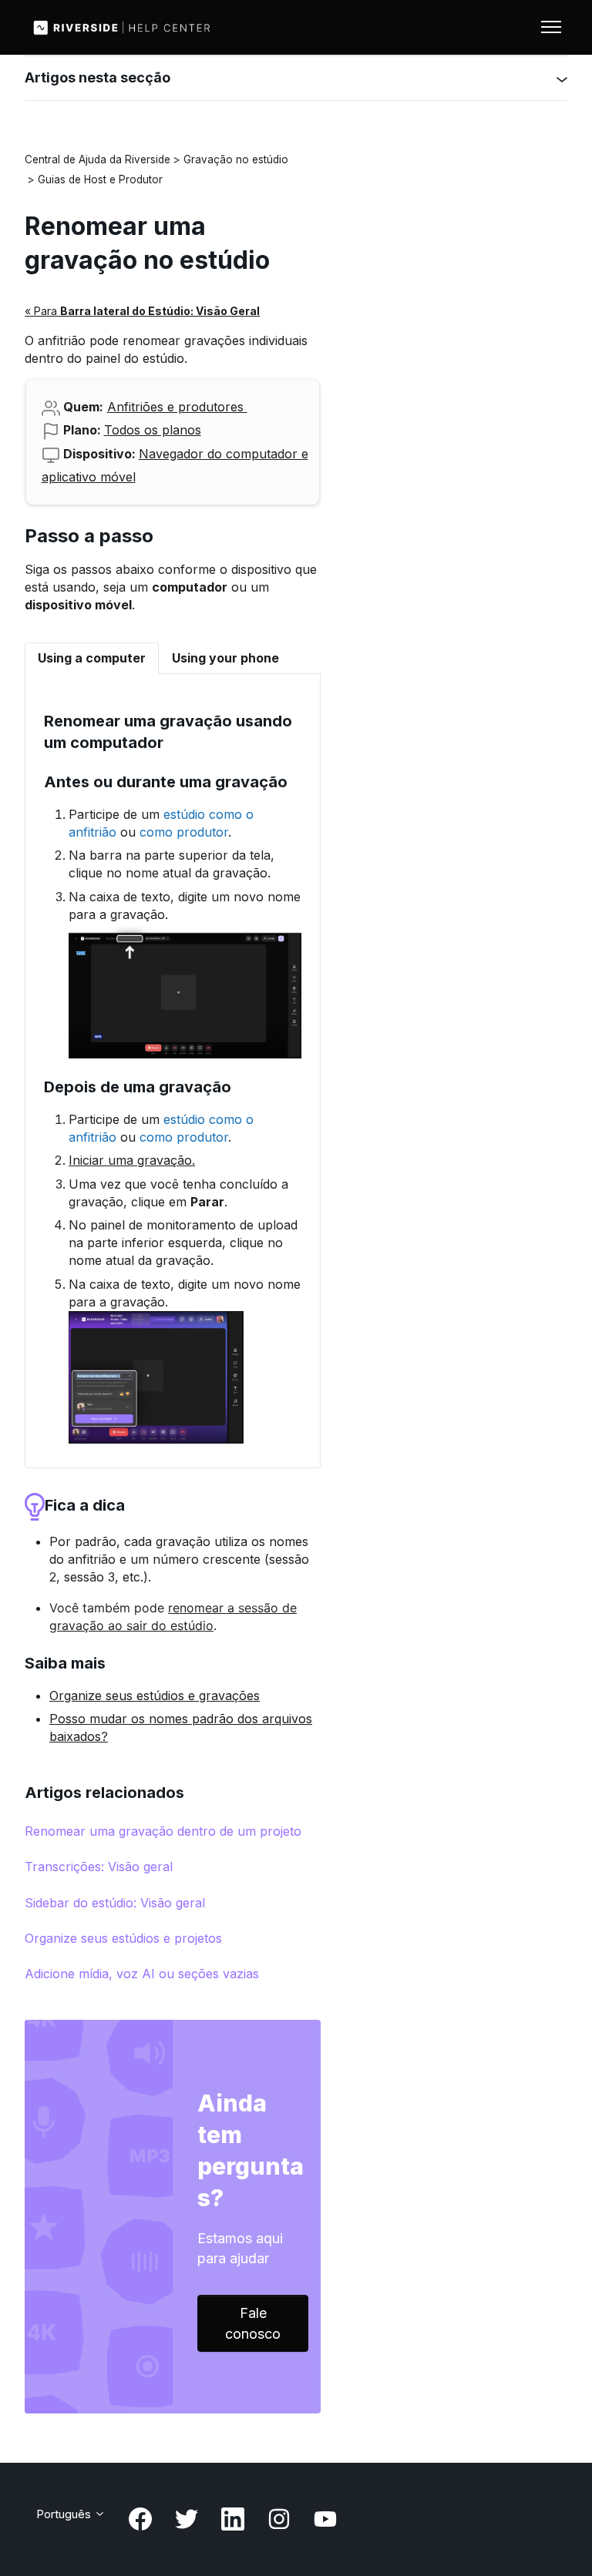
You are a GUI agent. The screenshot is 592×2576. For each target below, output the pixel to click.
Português (65, 2514)
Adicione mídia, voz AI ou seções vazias (142, 1974)
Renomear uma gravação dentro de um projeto (163, 1831)
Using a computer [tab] (92, 658)
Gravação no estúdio (236, 159)
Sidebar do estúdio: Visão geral (115, 1903)
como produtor (184, 832)
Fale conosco (253, 2323)
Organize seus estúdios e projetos (123, 1938)
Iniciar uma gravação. (132, 1160)
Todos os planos (153, 430)
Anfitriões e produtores (177, 407)
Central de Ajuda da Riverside (98, 159)
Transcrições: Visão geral (99, 1867)
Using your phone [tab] (225, 658)
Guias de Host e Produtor (100, 179)
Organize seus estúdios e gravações (155, 1696)
